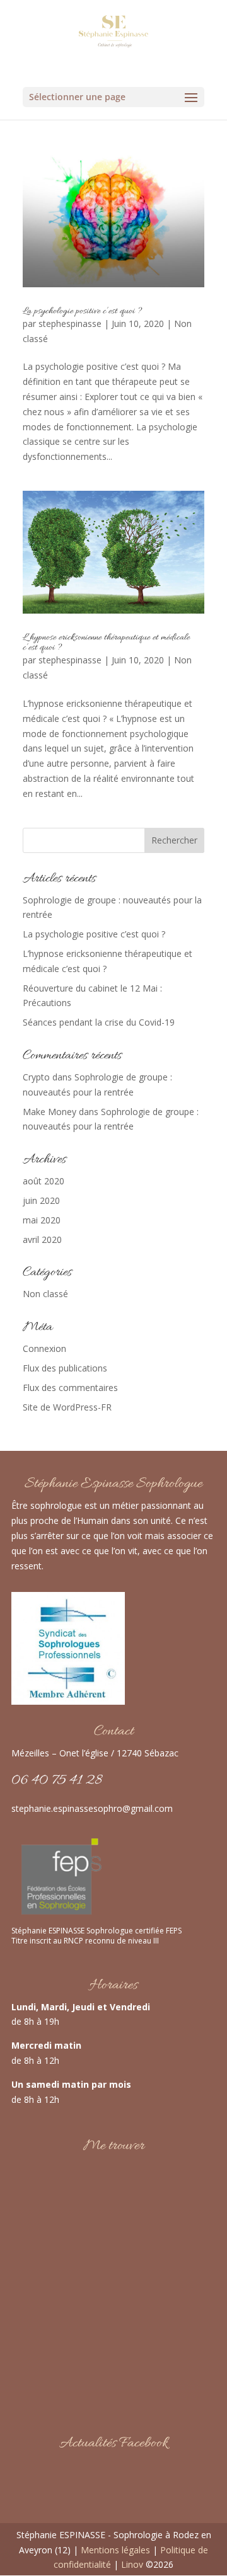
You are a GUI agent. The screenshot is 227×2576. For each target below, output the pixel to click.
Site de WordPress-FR (67, 1407)
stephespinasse (70, 323)
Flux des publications (65, 1368)
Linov (132, 2564)
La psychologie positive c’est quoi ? (83, 311)
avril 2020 (42, 1239)
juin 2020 (41, 1200)
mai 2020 (42, 1220)
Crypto (36, 1077)
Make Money (49, 1112)
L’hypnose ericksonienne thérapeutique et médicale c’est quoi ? (106, 643)
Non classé (45, 1294)
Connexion (44, 1348)
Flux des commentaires (70, 1388)
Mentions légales (117, 2550)
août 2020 (44, 1181)
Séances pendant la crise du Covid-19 (99, 1022)
